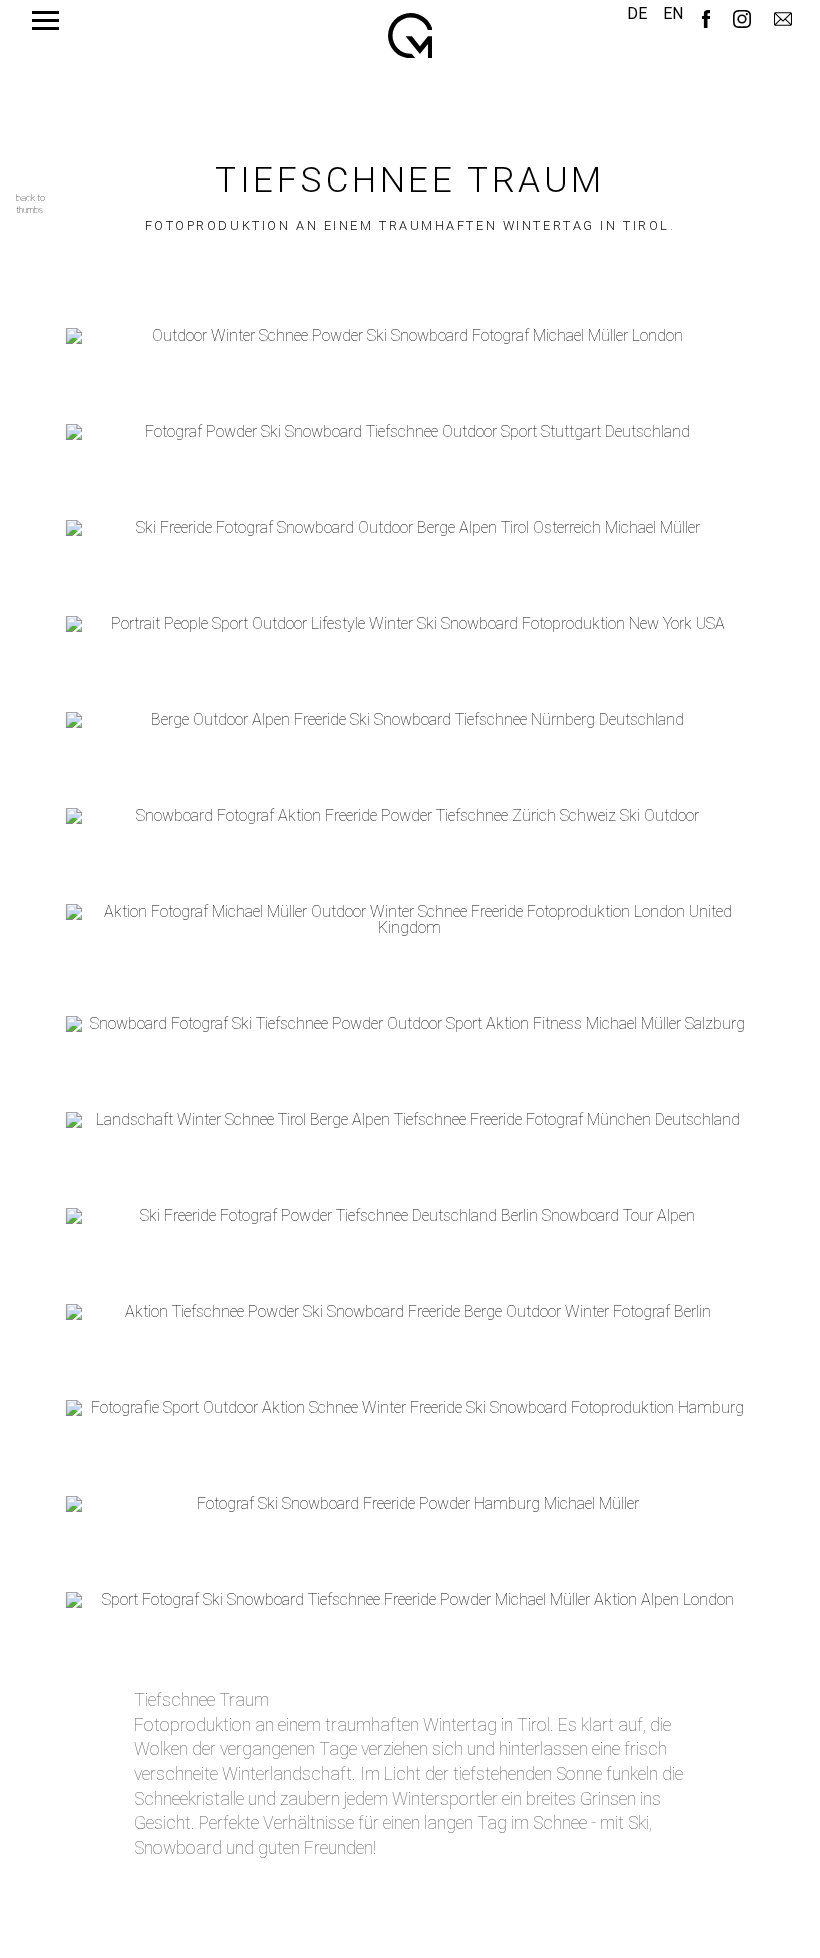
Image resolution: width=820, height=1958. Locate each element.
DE (637, 13)
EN (673, 13)
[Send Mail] (783, 23)
